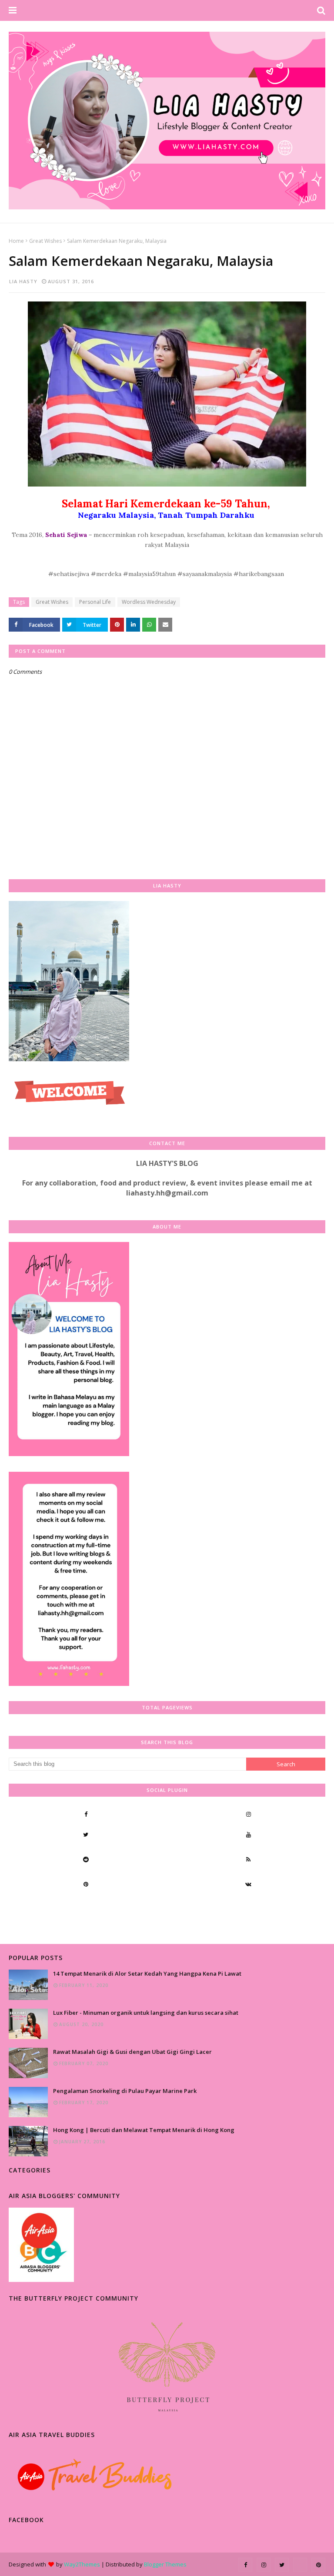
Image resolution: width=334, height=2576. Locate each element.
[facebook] (86, 1814)
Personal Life (95, 602)
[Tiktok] (86, 1909)
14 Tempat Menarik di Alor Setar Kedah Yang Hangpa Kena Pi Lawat (147, 1973)
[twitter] (86, 1834)
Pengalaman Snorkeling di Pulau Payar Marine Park (125, 2091)
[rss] (248, 1859)
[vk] (248, 1884)
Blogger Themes (165, 2564)
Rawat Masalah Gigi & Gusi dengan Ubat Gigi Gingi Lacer (132, 2052)
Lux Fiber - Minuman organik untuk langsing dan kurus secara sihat (146, 2013)
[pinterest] (86, 1884)
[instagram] (248, 1814)
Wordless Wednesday (149, 602)
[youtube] (248, 1834)
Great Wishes (45, 241)
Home (16, 241)
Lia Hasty (23, 281)
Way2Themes (82, 2564)
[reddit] (86, 1859)
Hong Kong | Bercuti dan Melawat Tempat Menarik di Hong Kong (144, 2130)
